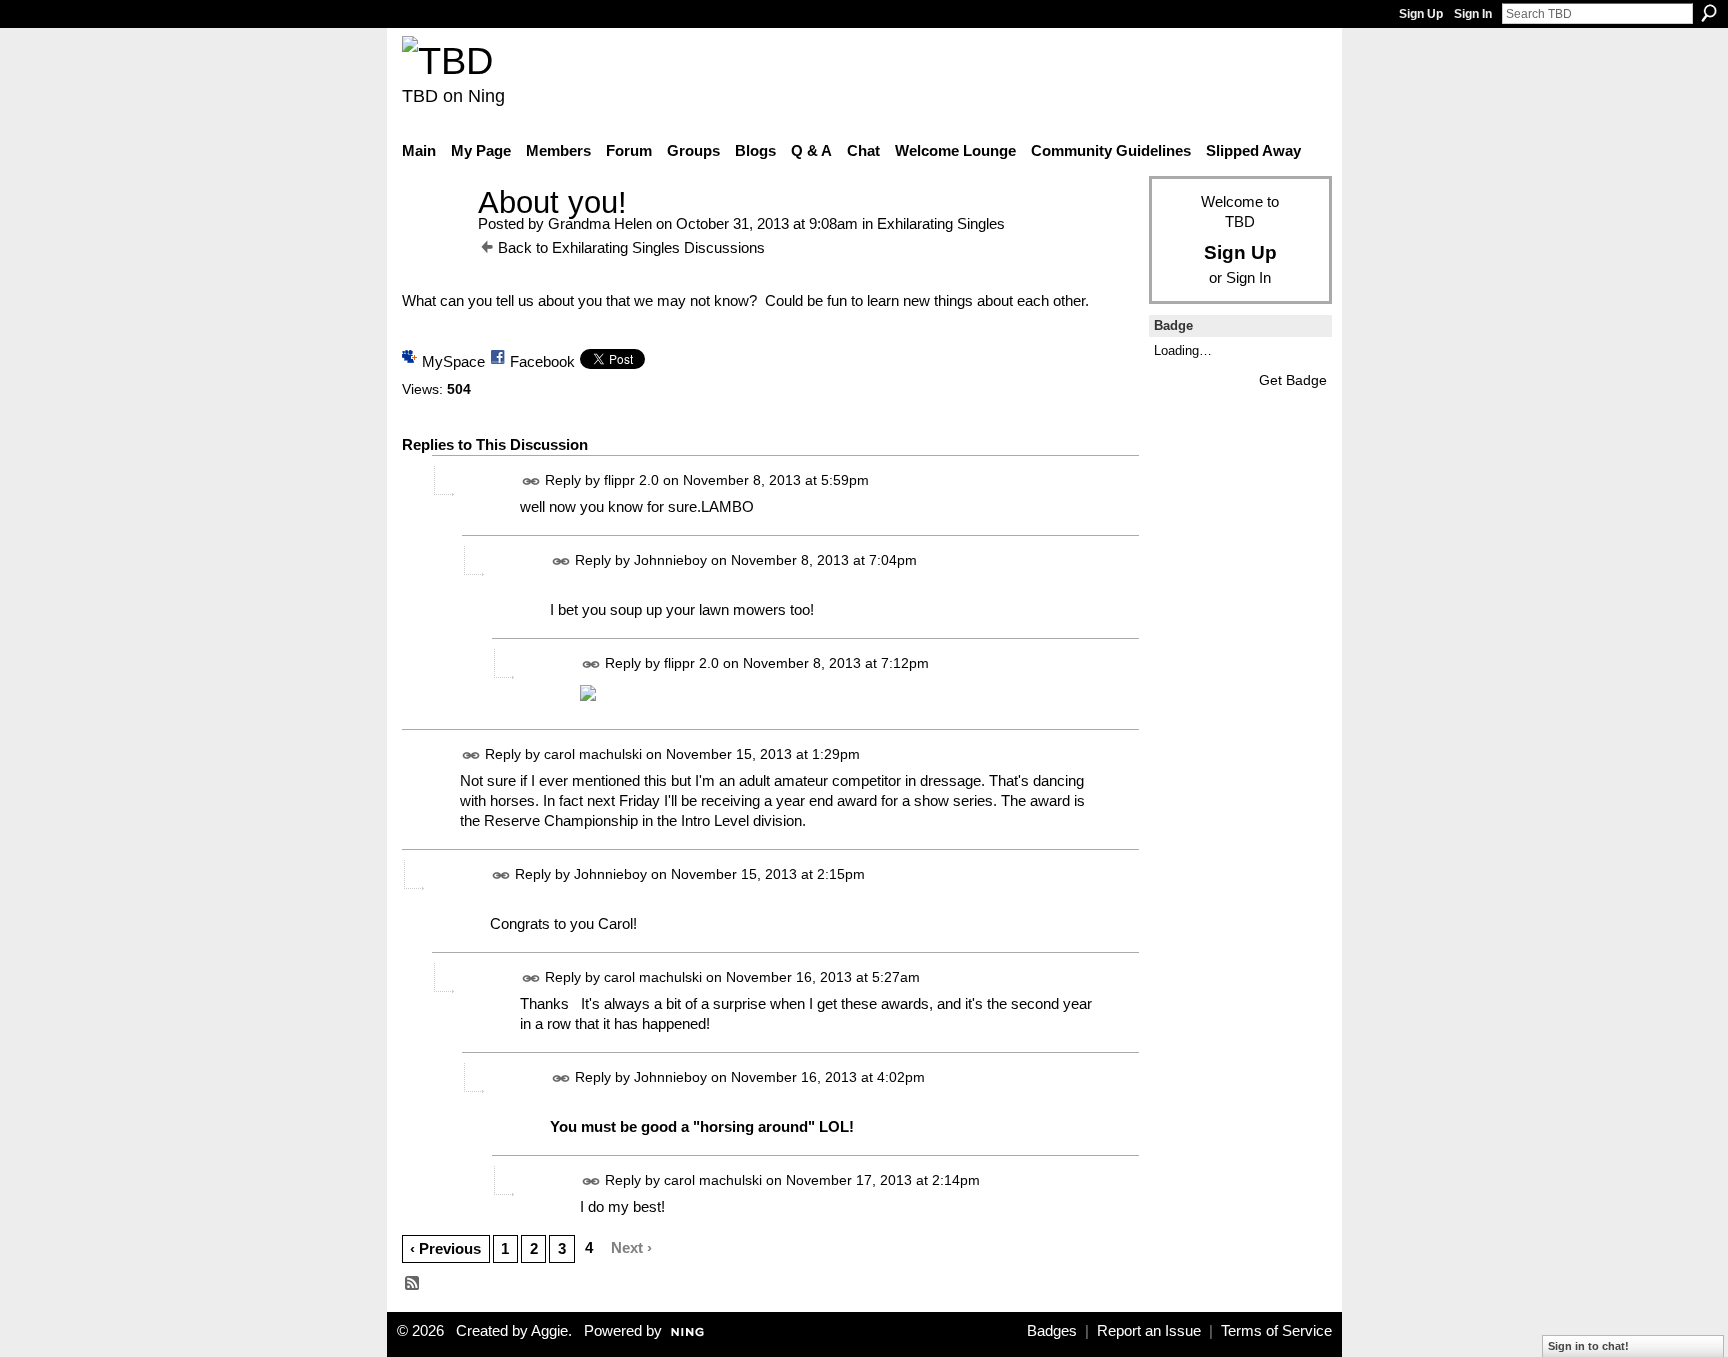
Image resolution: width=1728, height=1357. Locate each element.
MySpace (453, 361)
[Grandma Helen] (434, 239)
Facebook (542, 361)
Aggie (549, 1331)
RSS (413, 1284)
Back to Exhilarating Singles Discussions (631, 247)
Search (1709, 13)
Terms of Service (1276, 1331)
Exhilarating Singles (941, 223)
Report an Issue (1149, 1331)
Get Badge (1293, 380)
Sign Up (1421, 14)
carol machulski (593, 755)
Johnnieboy (670, 560)
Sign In (1473, 14)
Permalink (531, 481)
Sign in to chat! (1588, 1346)
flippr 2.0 (631, 480)
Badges (1052, 1331)
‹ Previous (445, 1248)
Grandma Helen (600, 223)
